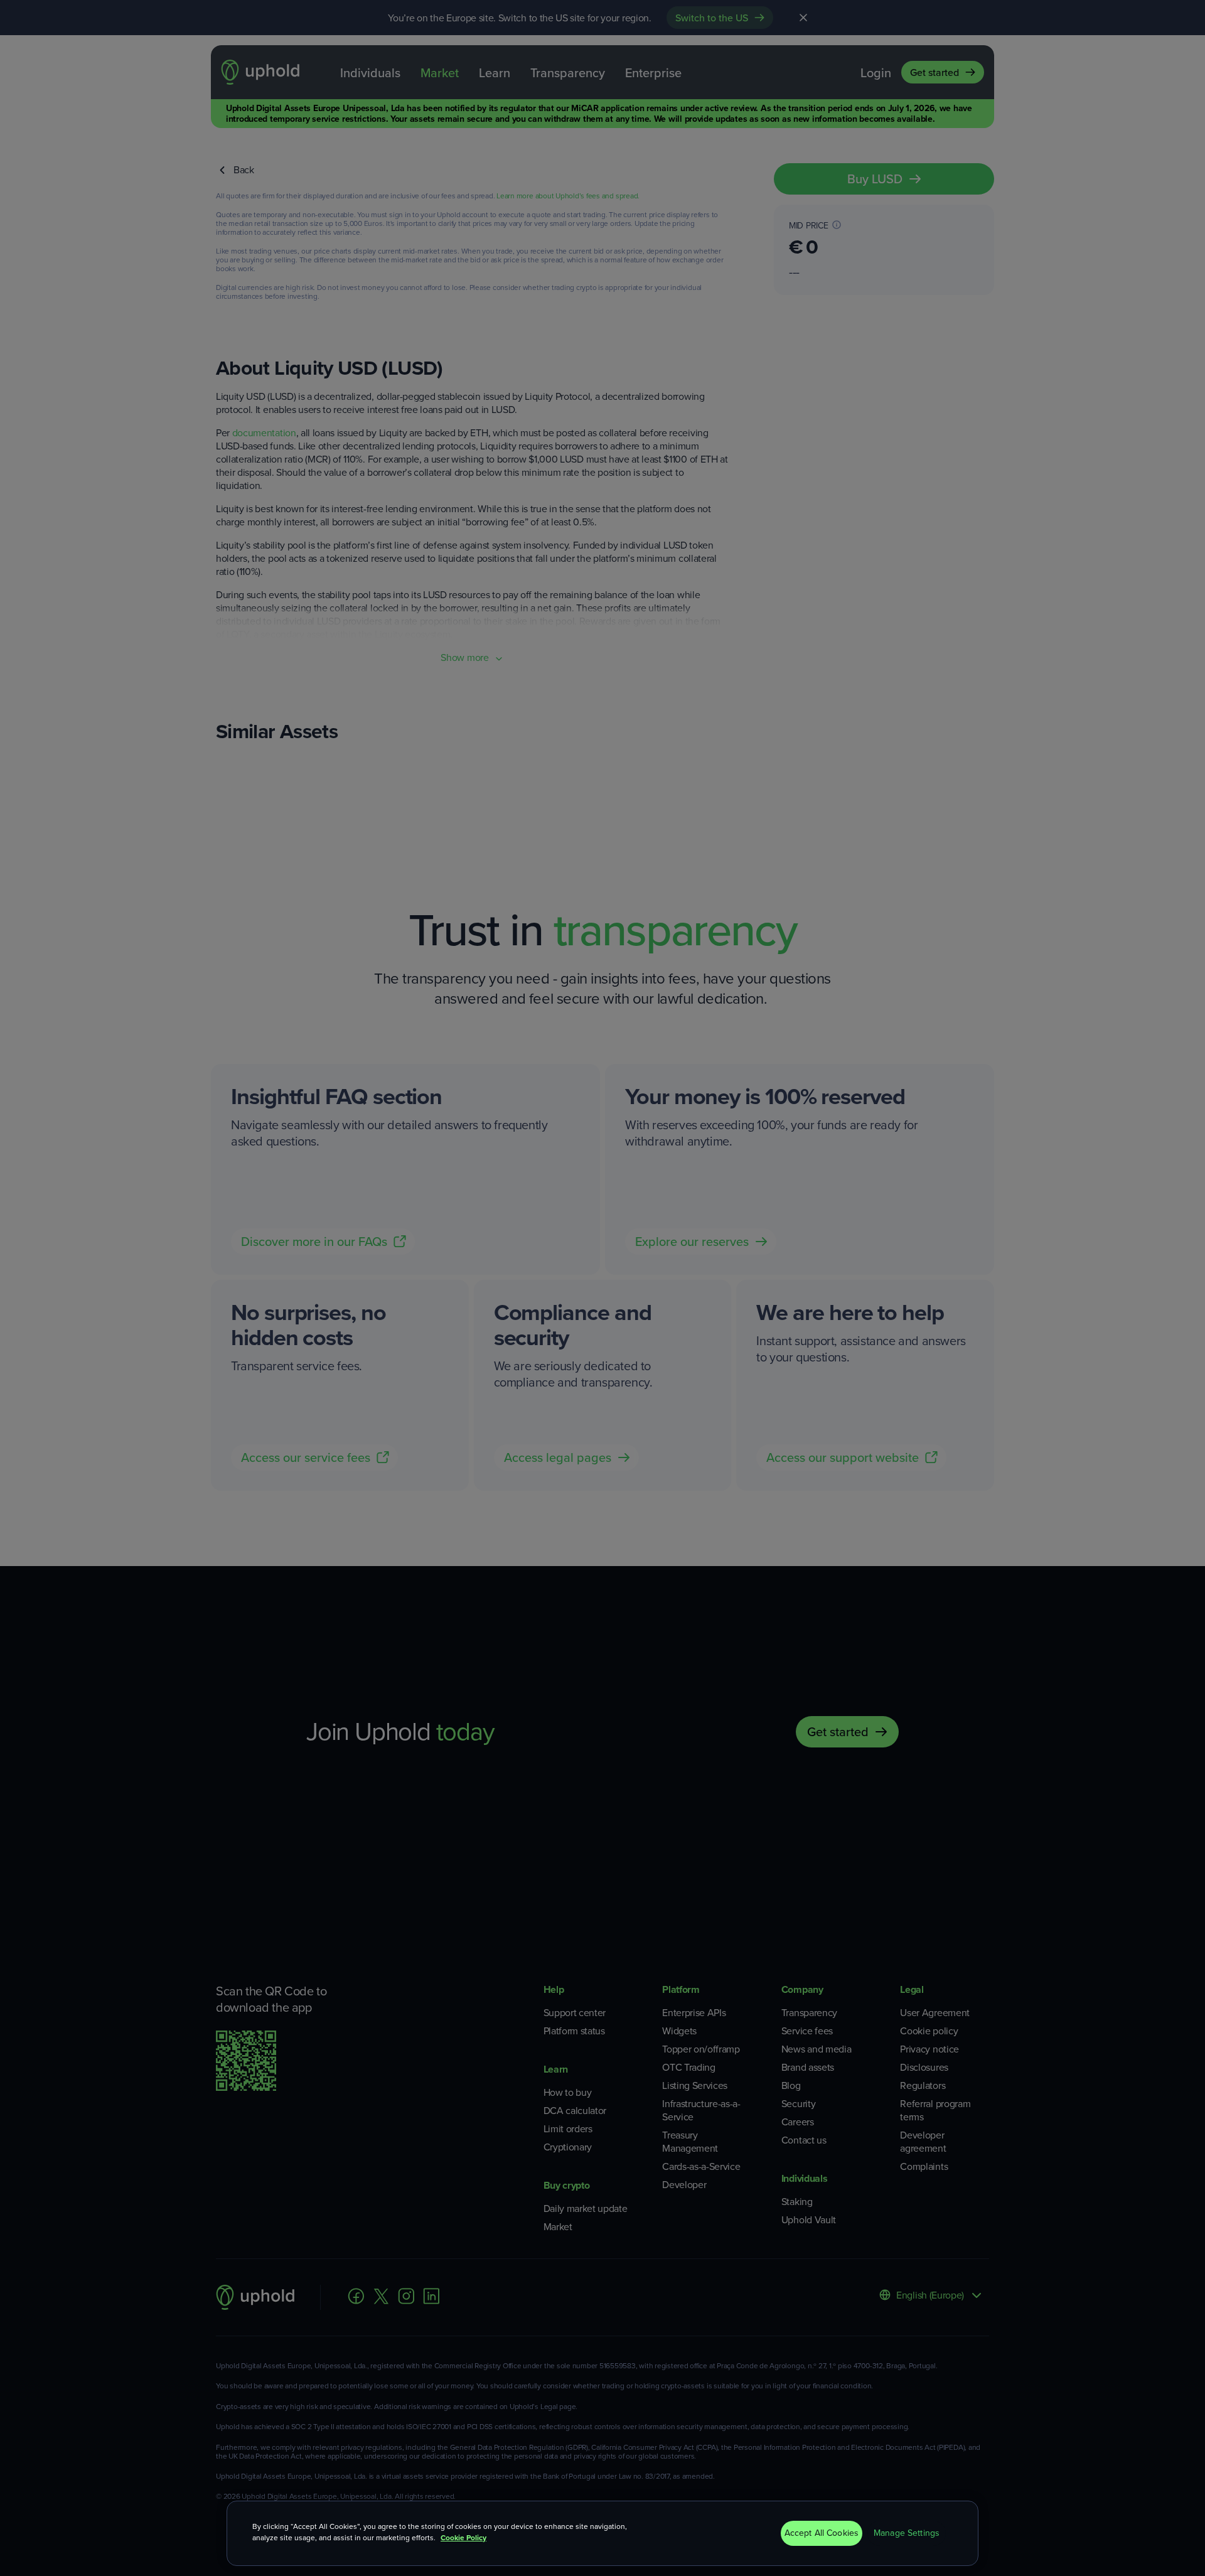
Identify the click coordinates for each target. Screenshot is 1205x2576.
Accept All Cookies (822, 2533)
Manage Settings (907, 2533)
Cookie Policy (463, 2538)
